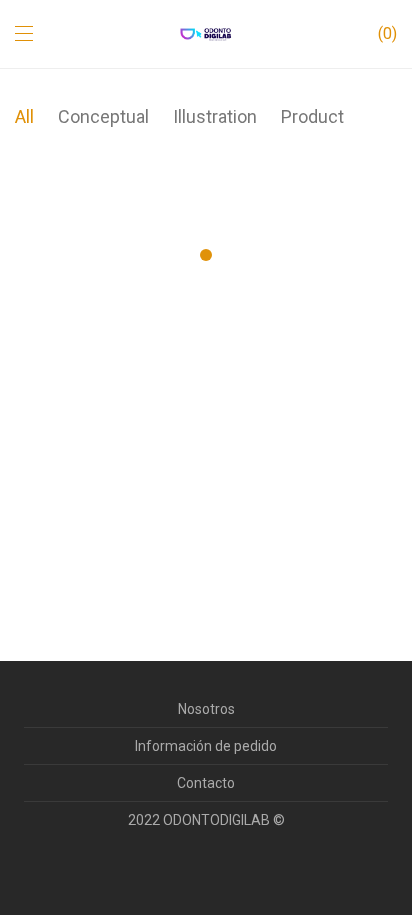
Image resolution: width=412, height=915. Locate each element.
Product (312, 116)
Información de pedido (206, 746)
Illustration (215, 116)
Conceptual (103, 116)
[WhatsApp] (236, 869)
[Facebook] (176, 869)
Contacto (206, 783)
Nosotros (206, 709)
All (24, 116)
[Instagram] (206, 869)
